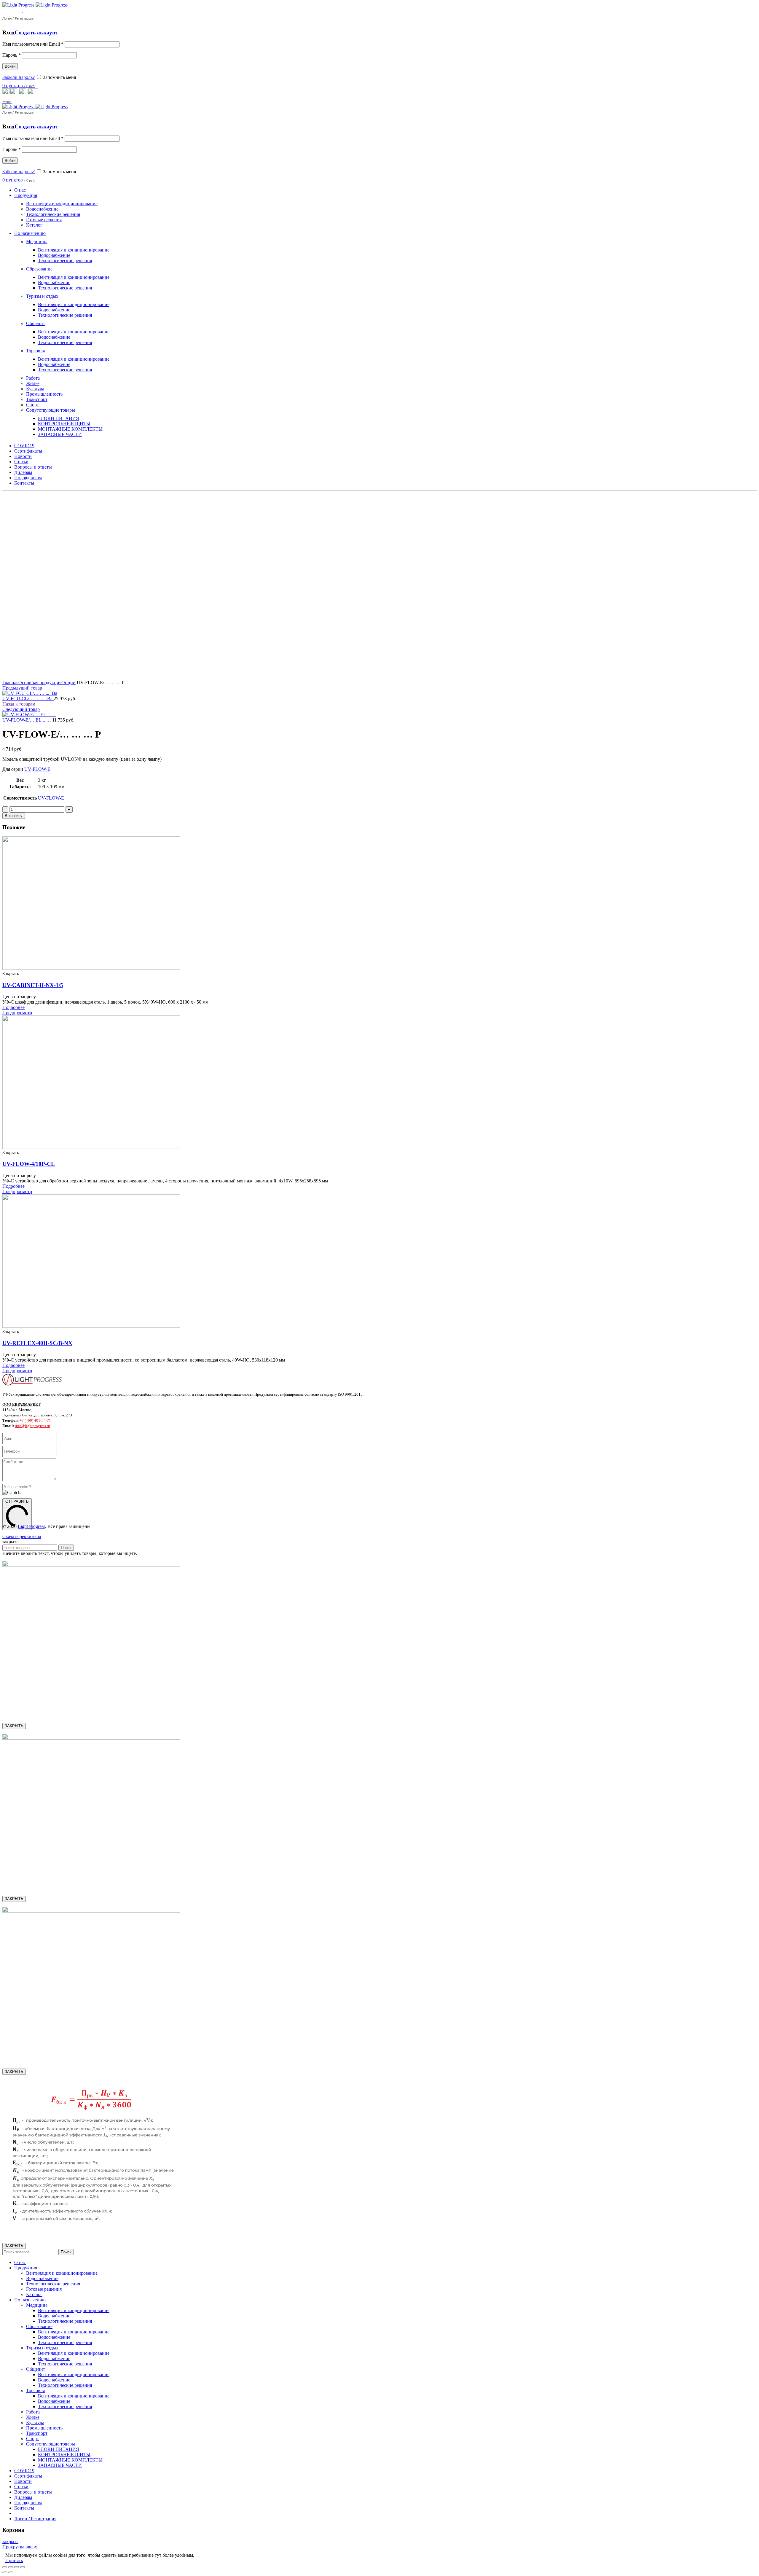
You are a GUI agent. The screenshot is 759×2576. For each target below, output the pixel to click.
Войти (10, 66)
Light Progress (31, 1526)
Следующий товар (21, 709)
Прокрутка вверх (20, 2547)
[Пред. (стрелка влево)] (5, 2572)
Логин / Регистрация (35, 2519)
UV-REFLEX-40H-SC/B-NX (37, 1343)
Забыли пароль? (19, 77)
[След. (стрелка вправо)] (11, 2572)
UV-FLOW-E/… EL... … (27, 720)
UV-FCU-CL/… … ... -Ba (28, 699)
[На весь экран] (17, 2567)
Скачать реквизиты (22, 1536)
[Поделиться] (11, 2567)
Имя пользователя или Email (33, 44)
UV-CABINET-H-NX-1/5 (33, 985)
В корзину (14, 816)
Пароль (12, 55)
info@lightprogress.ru (32, 1426)
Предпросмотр (17, 1013)
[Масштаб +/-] (23, 2567)
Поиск (66, 1548)
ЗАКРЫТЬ (14, 1726)
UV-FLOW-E (37, 769)
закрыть (10, 2541)
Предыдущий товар (22, 688)
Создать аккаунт (36, 32)
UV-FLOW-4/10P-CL (29, 1164)
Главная (10, 683)
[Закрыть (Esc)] (5, 2567)
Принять (14, 2560)
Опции (68, 683)
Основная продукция (40, 683)
